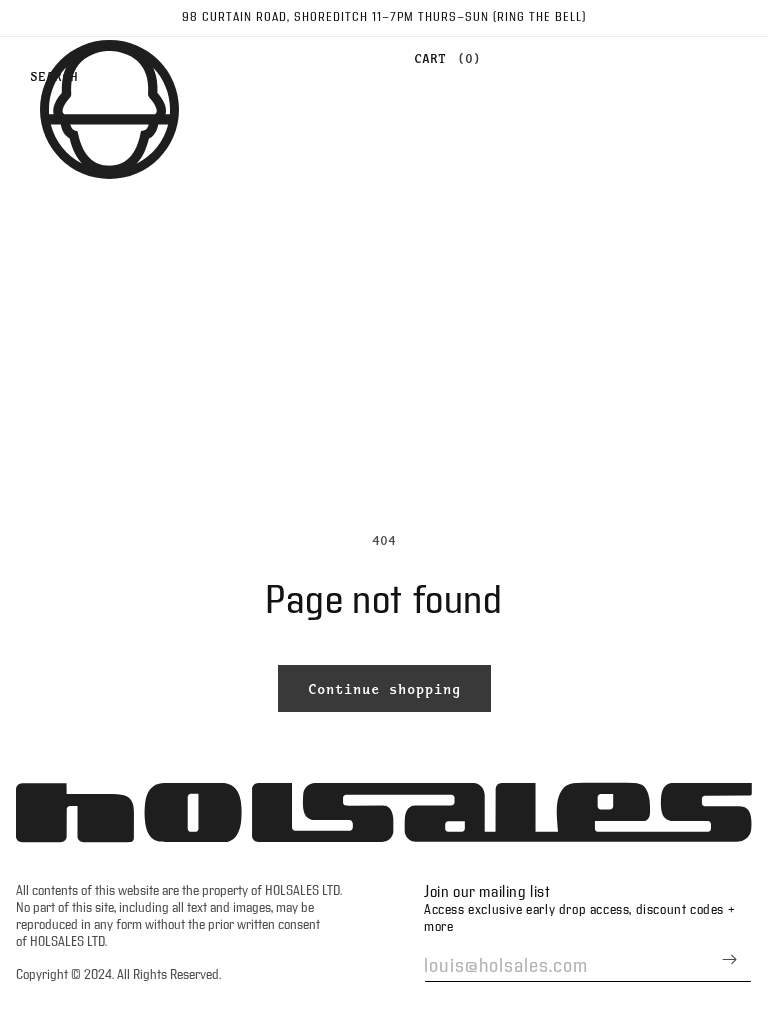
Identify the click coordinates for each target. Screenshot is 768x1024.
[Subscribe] (729, 959)
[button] (442, 59)
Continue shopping (384, 689)
